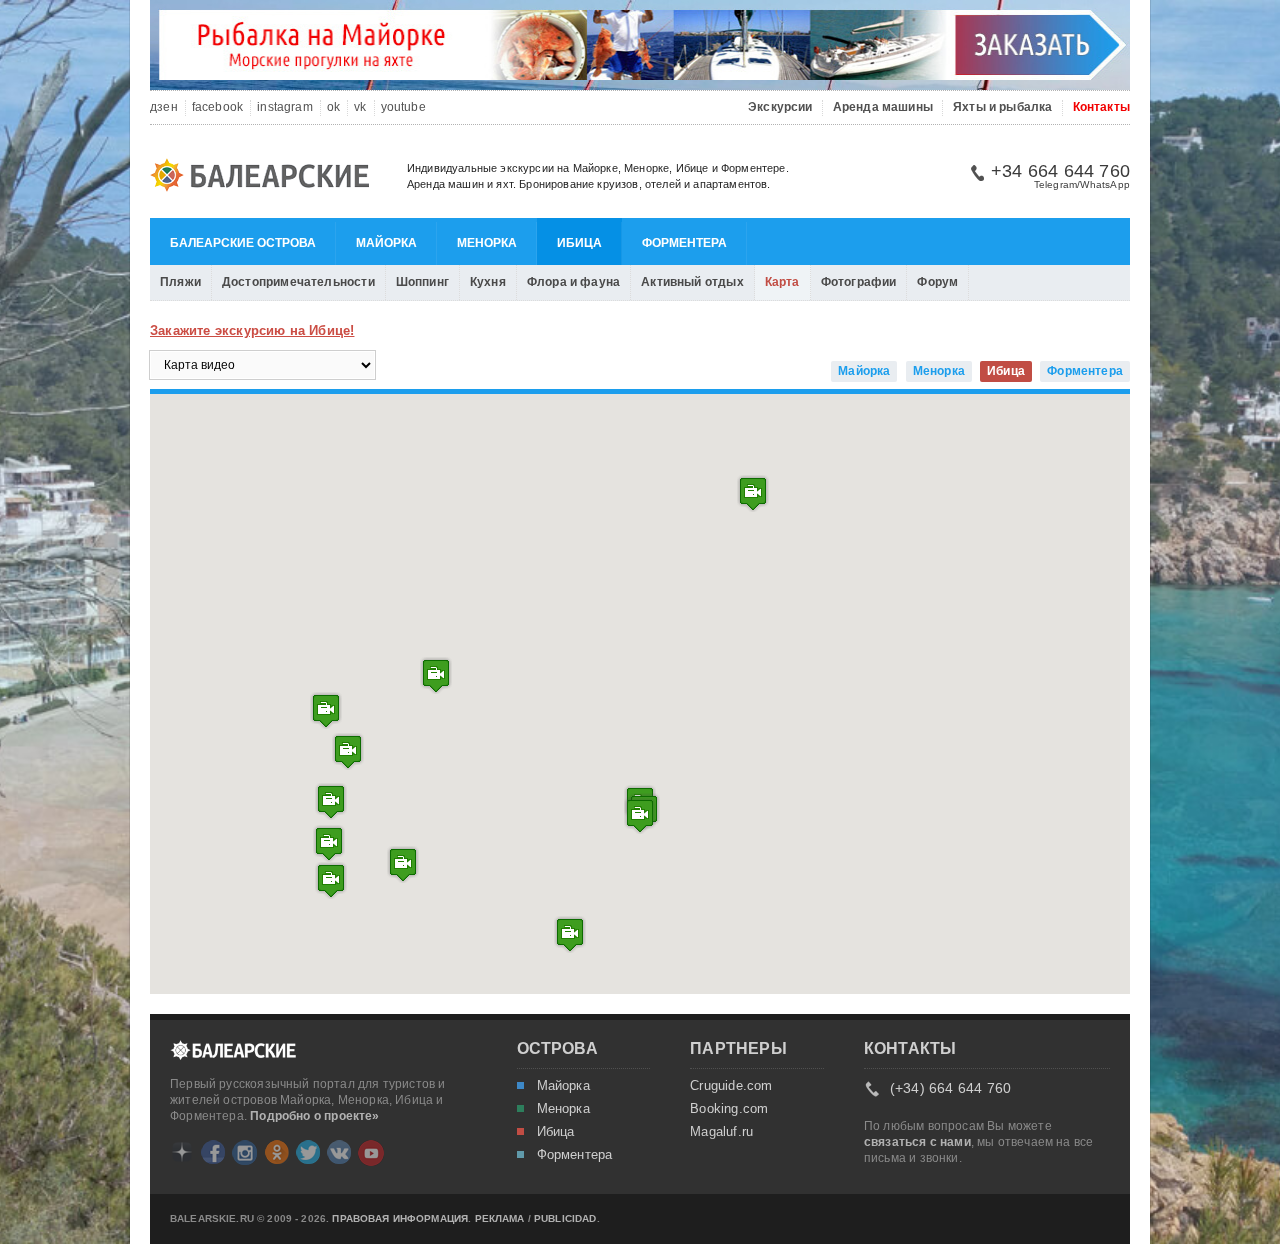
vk (360, 107)
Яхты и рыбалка (1003, 107)
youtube (403, 107)
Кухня (488, 282)
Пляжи (180, 282)
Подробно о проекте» (314, 1116)
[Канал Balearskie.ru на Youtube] (371, 1153)
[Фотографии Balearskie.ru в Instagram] (244, 1152)
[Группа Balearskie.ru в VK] (339, 1152)
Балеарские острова (243, 243)
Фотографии (859, 282)
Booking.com (729, 1109)
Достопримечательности (298, 282)
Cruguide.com (731, 1086)
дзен (164, 107)
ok (333, 107)
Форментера (684, 243)
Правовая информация (400, 1219)
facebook (217, 107)
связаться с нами (917, 1142)
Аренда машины (883, 107)
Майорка (386, 243)
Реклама (500, 1219)
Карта (782, 282)
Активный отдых (692, 282)
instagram (285, 107)
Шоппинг (422, 282)
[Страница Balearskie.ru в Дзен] (182, 1152)
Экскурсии (780, 107)
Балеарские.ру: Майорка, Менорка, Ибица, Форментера (266, 178)
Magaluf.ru (721, 1132)
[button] (331, 880)
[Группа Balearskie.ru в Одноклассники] (277, 1152)
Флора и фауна (573, 282)
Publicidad (565, 1219)
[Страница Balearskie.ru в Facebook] (213, 1152)
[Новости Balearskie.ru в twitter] (308, 1152)
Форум (937, 282)
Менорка (487, 243)
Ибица (579, 243)
